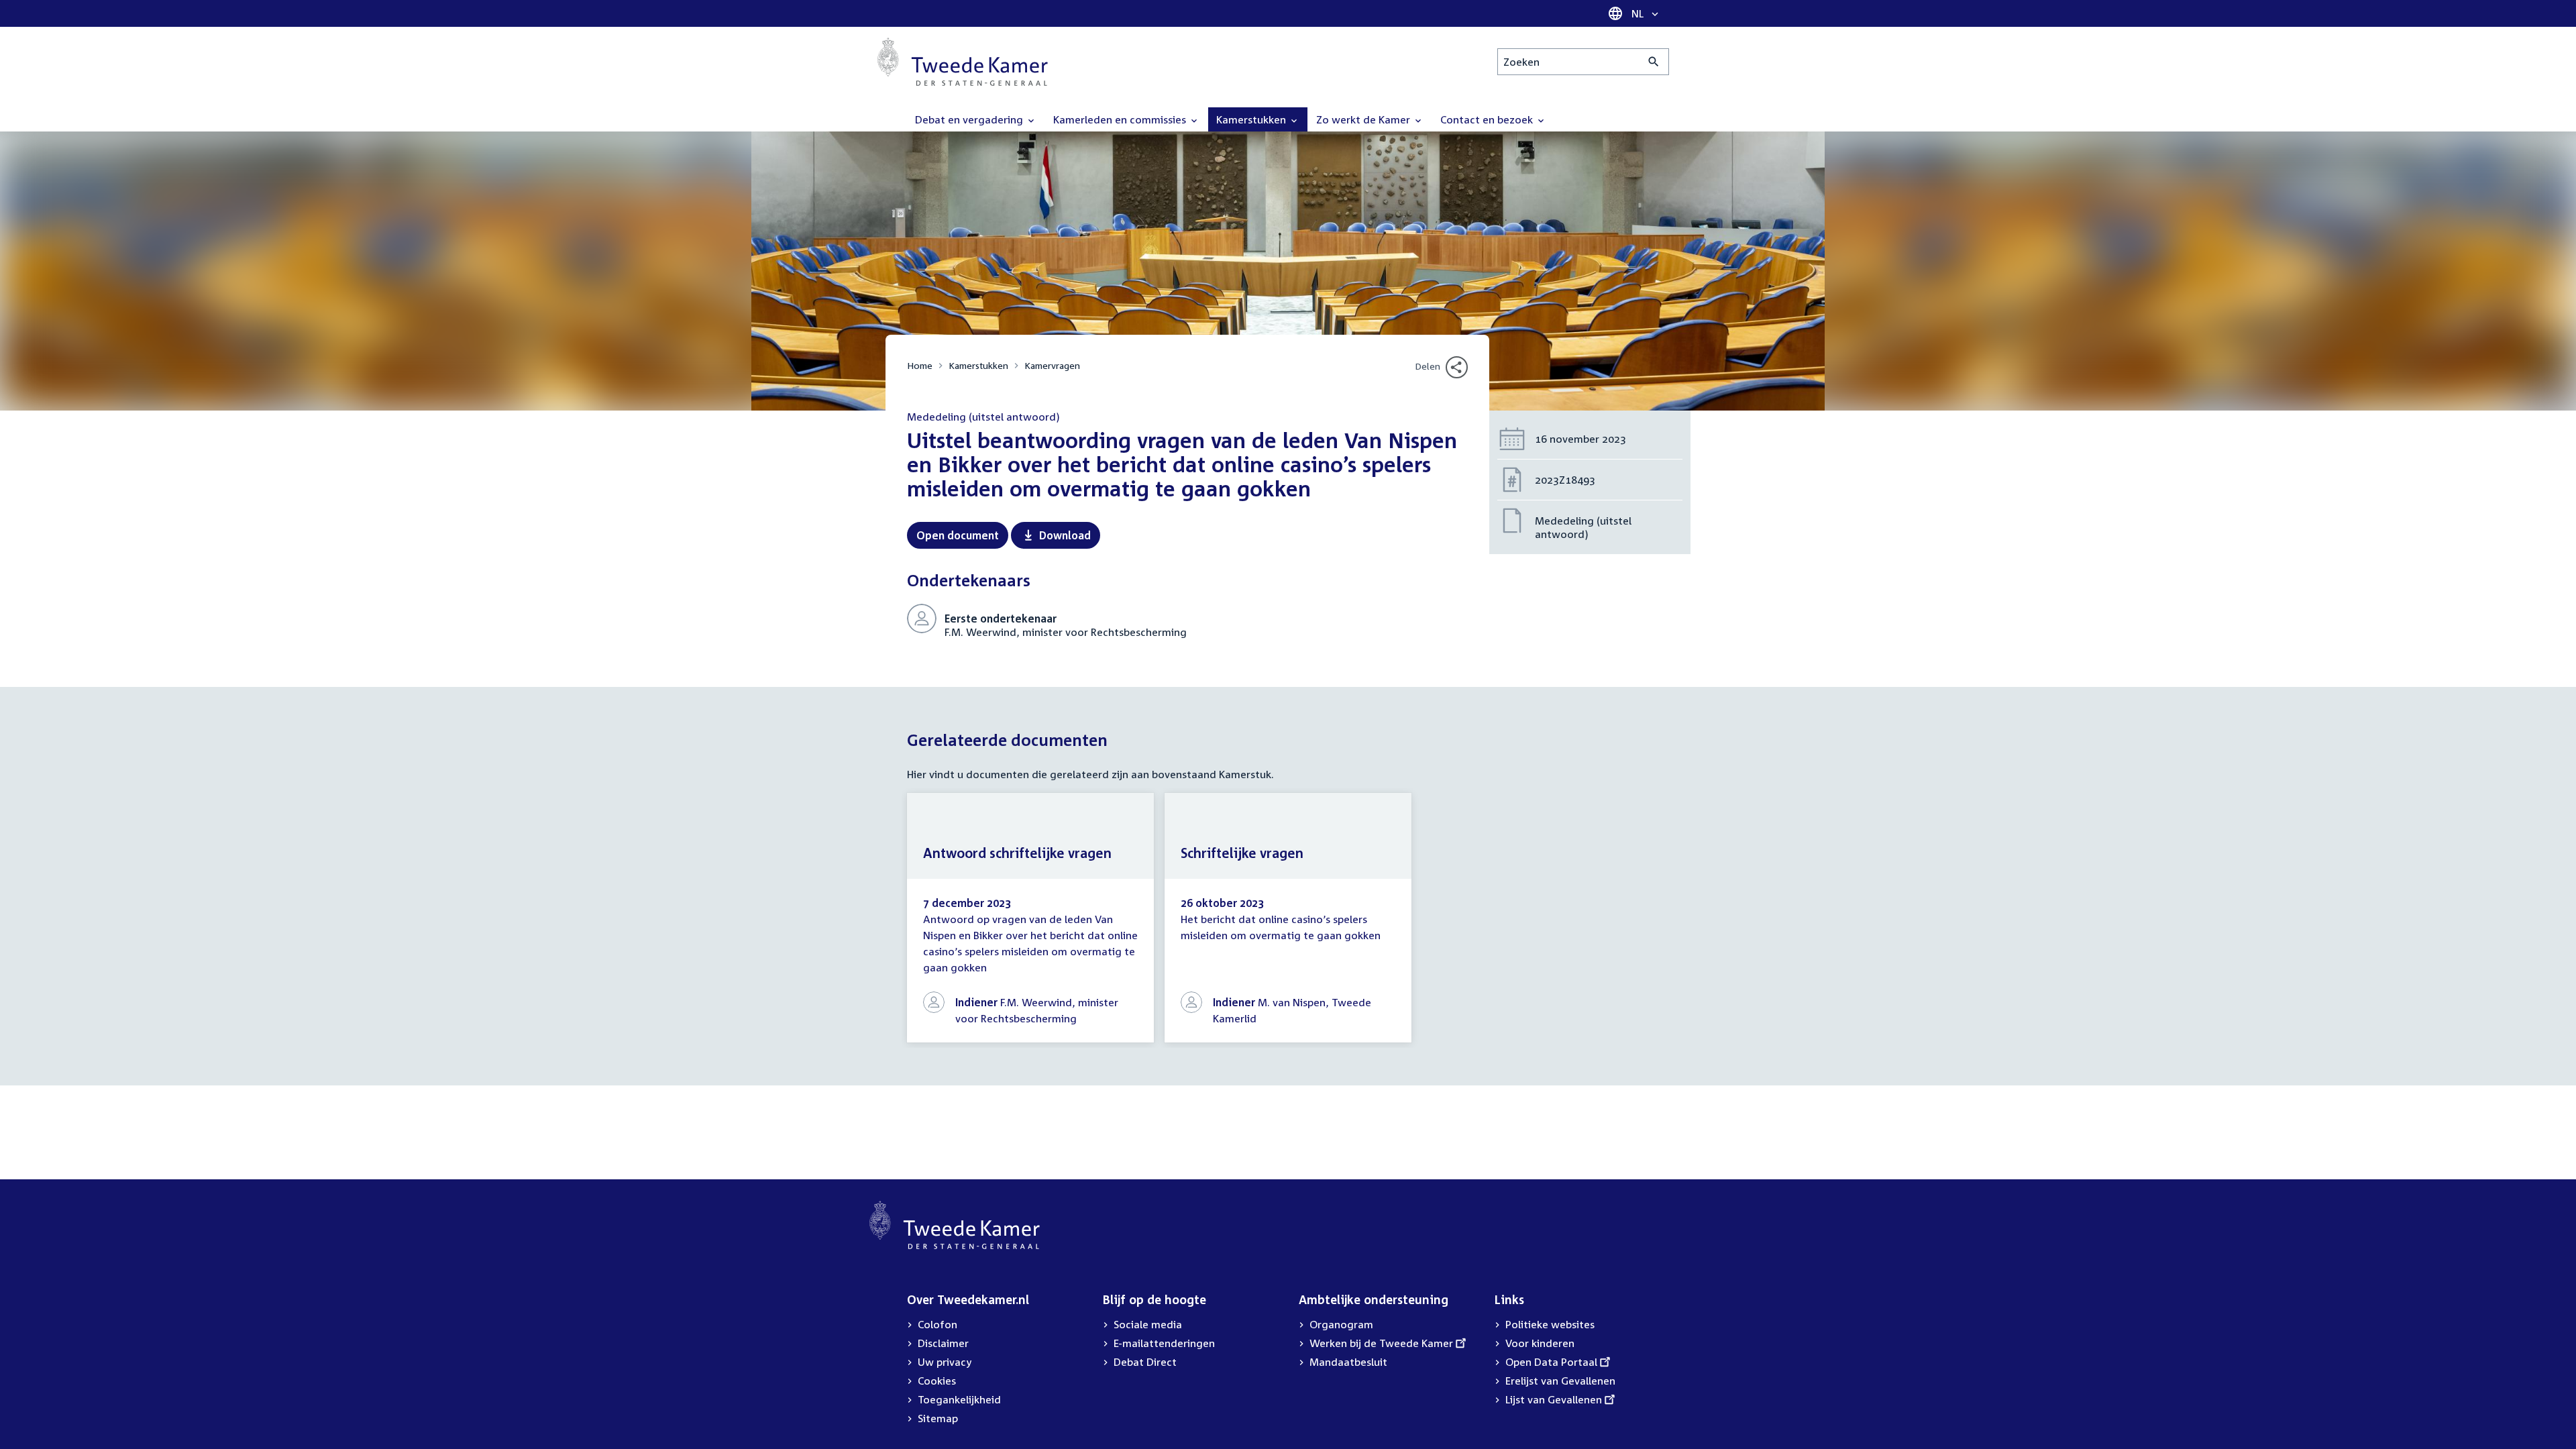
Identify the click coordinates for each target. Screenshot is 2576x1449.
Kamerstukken (978, 365)
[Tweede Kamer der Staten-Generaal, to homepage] (963, 62)
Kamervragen (1052, 365)
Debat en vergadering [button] (970, 119)
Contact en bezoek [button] (1488, 119)
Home (920, 365)
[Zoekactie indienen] (1654, 62)
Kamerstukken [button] (1252, 119)
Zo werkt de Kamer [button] (1364, 119)
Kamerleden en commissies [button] (1121, 119)
